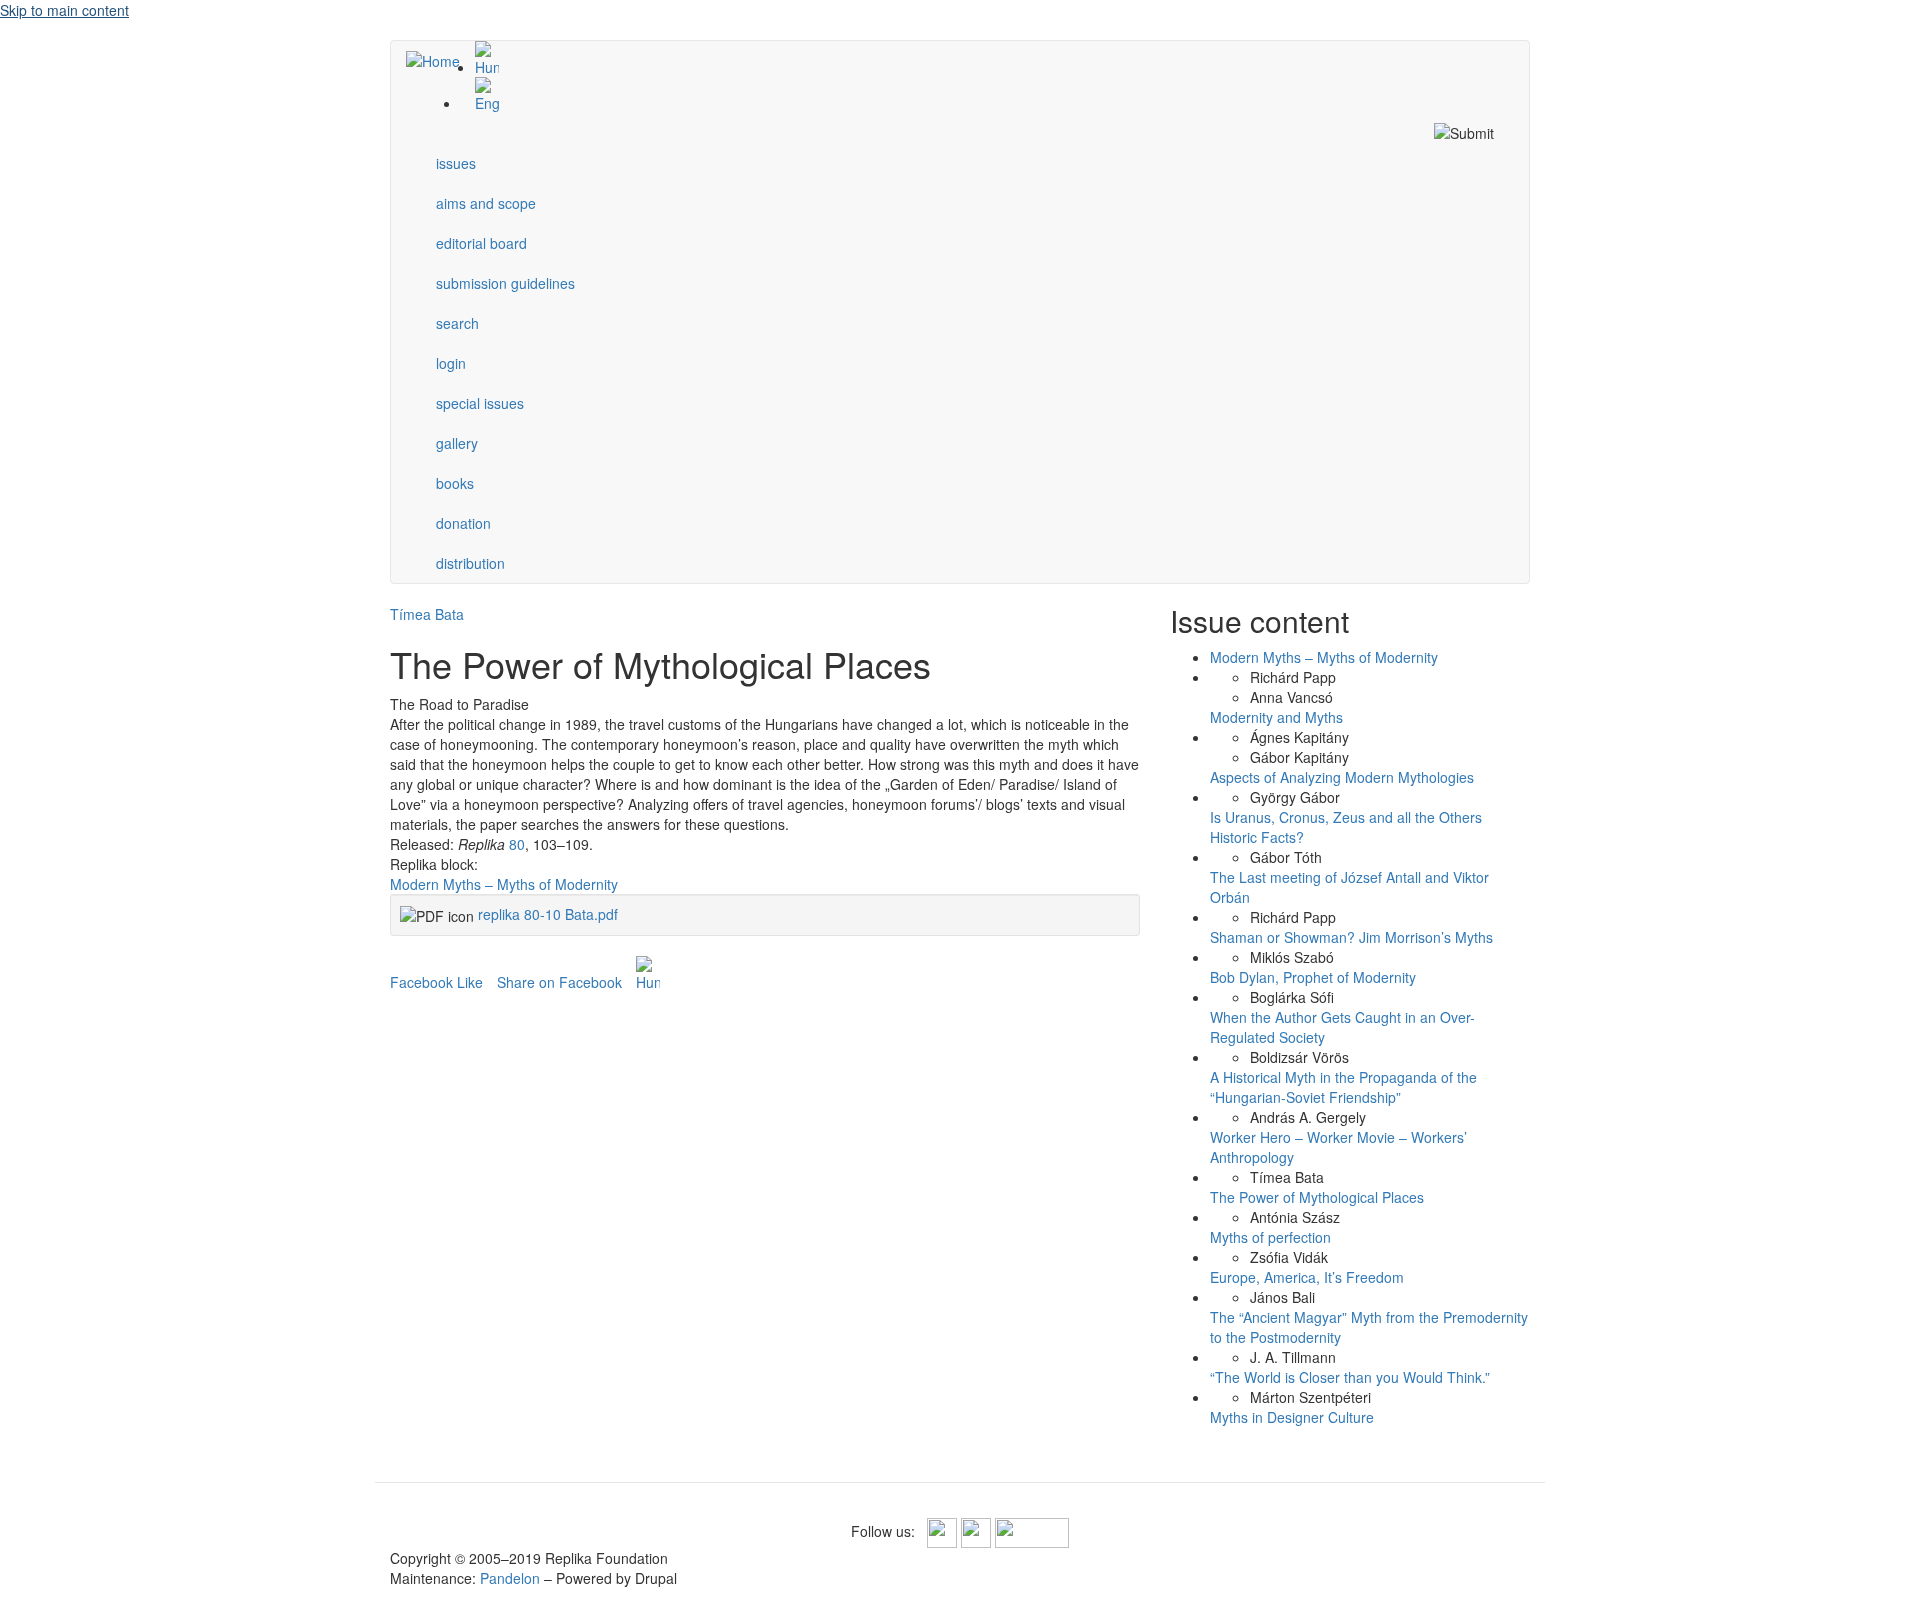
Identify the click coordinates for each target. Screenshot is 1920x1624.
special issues (480, 403)
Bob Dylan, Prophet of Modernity (1313, 977)
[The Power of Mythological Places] (980, 95)
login (451, 363)
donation (463, 523)
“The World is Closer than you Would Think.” (1350, 1377)
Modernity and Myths (1276, 717)
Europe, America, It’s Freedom (1307, 1277)
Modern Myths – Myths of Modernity (504, 884)
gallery (457, 443)
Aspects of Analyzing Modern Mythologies (1342, 777)
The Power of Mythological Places (1317, 1197)
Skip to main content (64, 10)
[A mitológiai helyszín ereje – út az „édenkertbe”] (980, 59)
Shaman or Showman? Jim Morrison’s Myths (1351, 937)
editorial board (481, 243)
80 (517, 844)
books (455, 483)
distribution (470, 563)
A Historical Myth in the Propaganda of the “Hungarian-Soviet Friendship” (1343, 1087)
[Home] (440, 60)
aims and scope (486, 203)
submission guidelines (505, 283)
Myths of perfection (1270, 1237)
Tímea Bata (427, 614)
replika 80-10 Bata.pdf (548, 914)
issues (456, 163)
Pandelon (510, 1578)
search (457, 323)
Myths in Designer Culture (1292, 1417)
